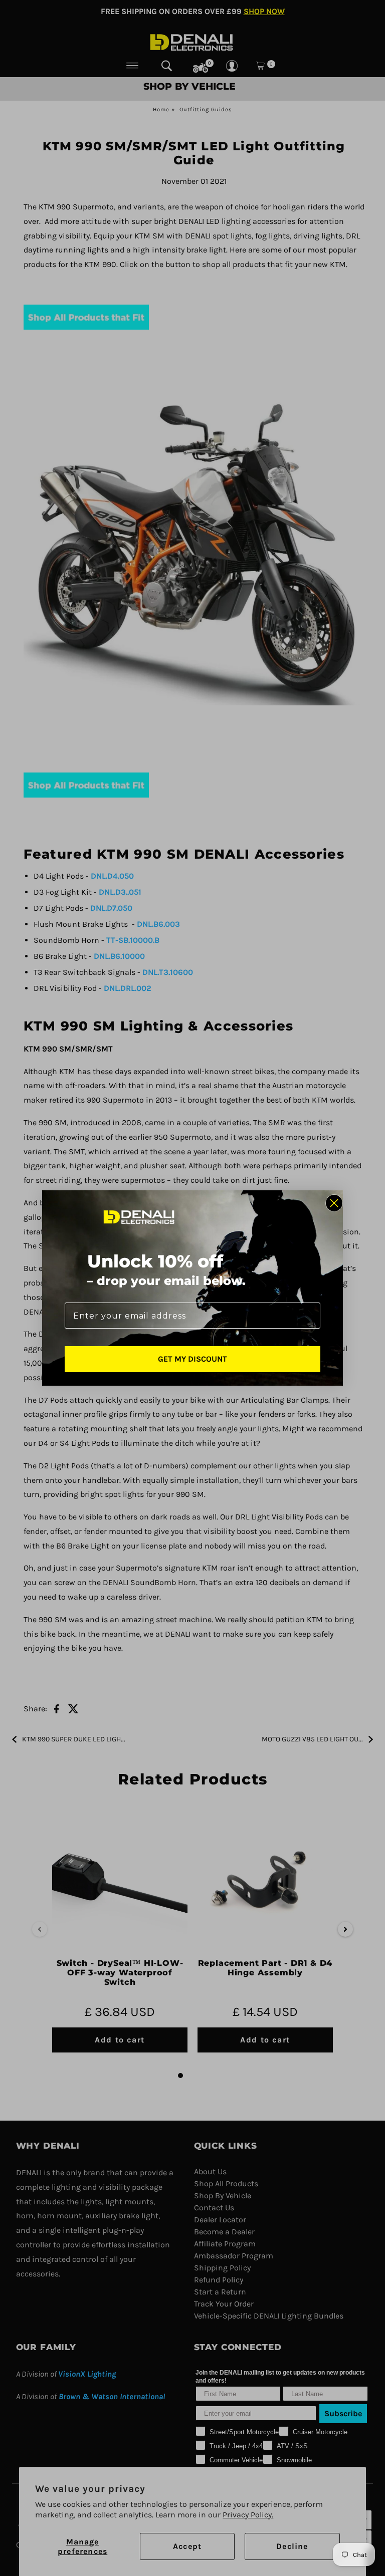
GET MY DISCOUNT (192, 1359)
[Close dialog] (334, 1203)
